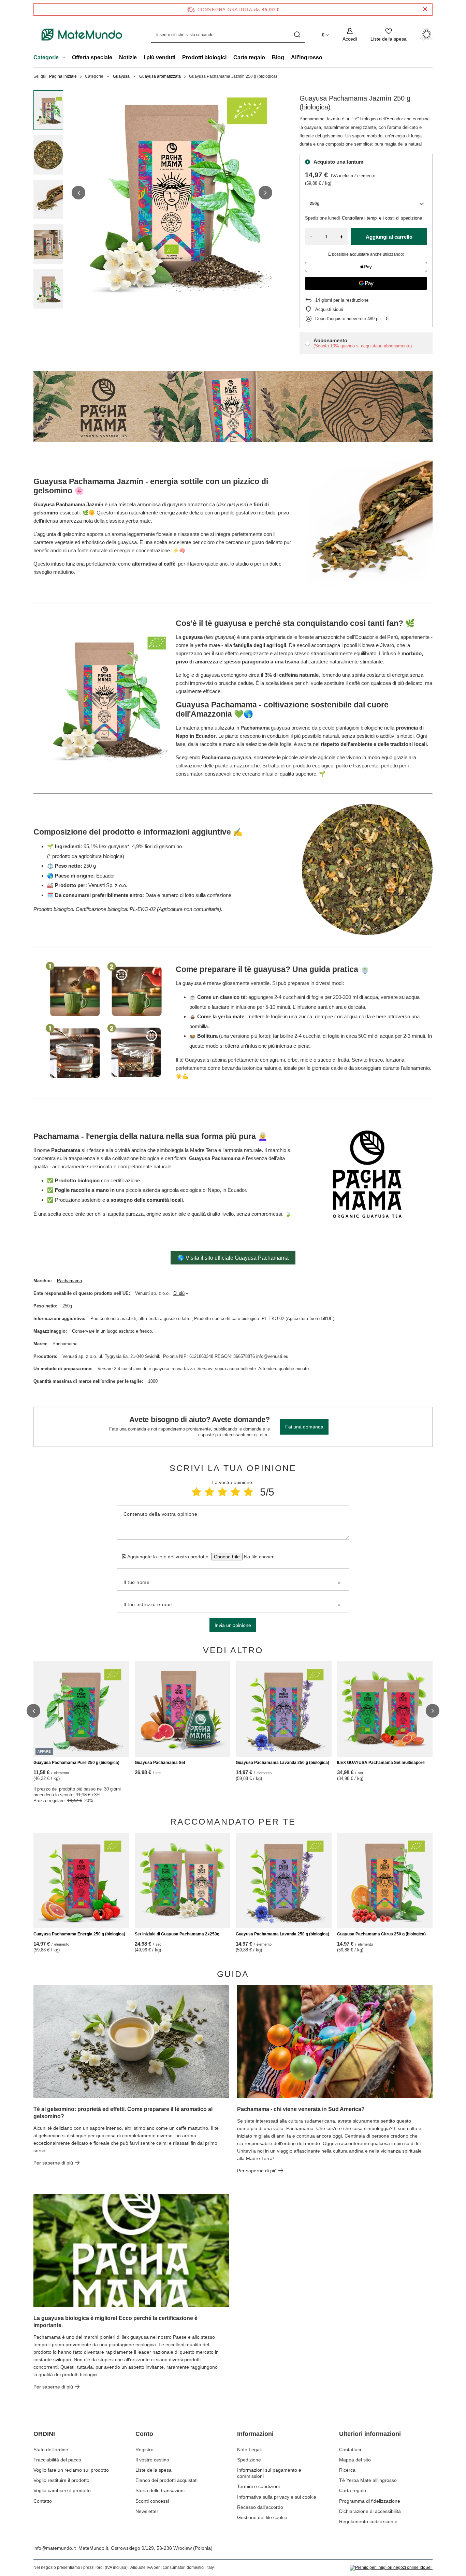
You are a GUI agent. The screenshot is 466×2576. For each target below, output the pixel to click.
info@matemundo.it (55, 2548)
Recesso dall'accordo (260, 2507)
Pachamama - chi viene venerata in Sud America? (301, 2109)
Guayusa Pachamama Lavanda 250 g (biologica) (282, 1763)
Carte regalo (249, 57)
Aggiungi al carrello (389, 237)
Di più (179, 1293)
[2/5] (209, 1492)
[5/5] (248, 1492)
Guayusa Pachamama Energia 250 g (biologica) (79, 1934)
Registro (144, 2450)
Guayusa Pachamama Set (160, 1763)
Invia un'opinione (233, 1625)
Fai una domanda (304, 1427)
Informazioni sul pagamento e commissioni (269, 2473)
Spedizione (249, 2460)
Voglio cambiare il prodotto (62, 2490)
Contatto (43, 2501)
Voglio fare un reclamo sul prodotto (71, 2470)
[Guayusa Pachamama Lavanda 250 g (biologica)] (284, 1709)
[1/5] (196, 1492)
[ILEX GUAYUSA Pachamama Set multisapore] (385, 1709)
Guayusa (121, 76)
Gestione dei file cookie (262, 2517)
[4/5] (235, 1492)
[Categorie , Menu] (65, 58)
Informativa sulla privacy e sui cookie (277, 2497)
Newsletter (147, 2511)
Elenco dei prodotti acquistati (166, 2480)
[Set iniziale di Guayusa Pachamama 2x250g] (183, 1881)
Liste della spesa (154, 2470)
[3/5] (222, 1492)
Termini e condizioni (258, 2486)
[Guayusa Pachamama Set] (183, 1709)
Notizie (128, 57)
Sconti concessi (152, 2501)
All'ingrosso (307, 57)
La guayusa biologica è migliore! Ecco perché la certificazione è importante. (115, 2322)
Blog (278, 57)
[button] (78, 193)
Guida (233, 1974)
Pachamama (69, 1281)
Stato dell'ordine (51, 2450)
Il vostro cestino (152, 2460)
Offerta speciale (92, 57)
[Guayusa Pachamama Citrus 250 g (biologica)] (385, 1881)
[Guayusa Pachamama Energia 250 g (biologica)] (81, 1881)
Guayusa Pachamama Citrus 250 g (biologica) (381, 1934)
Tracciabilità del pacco (57, 2460)
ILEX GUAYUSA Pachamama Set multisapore (381, 1763)
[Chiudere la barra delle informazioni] (425, 9)
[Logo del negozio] (82, 35)
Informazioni (255, 2434)
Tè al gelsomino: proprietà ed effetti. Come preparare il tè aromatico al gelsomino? (123, 2113)
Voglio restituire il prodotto (61, 2480)
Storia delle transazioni (160, 2490)
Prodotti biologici (204, 57)
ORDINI (44, 2434)
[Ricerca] (297, 35)
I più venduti (159, 57)
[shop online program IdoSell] (391, 2568)
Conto (144, 2434)
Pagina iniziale (63, 76)
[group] (172, 193)
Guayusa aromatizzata (160, 76)
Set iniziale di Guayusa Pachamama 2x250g (177, 1934)
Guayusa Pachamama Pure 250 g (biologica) (76, 1763)
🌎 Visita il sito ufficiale (233, 1258)
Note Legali (249, 2450)
